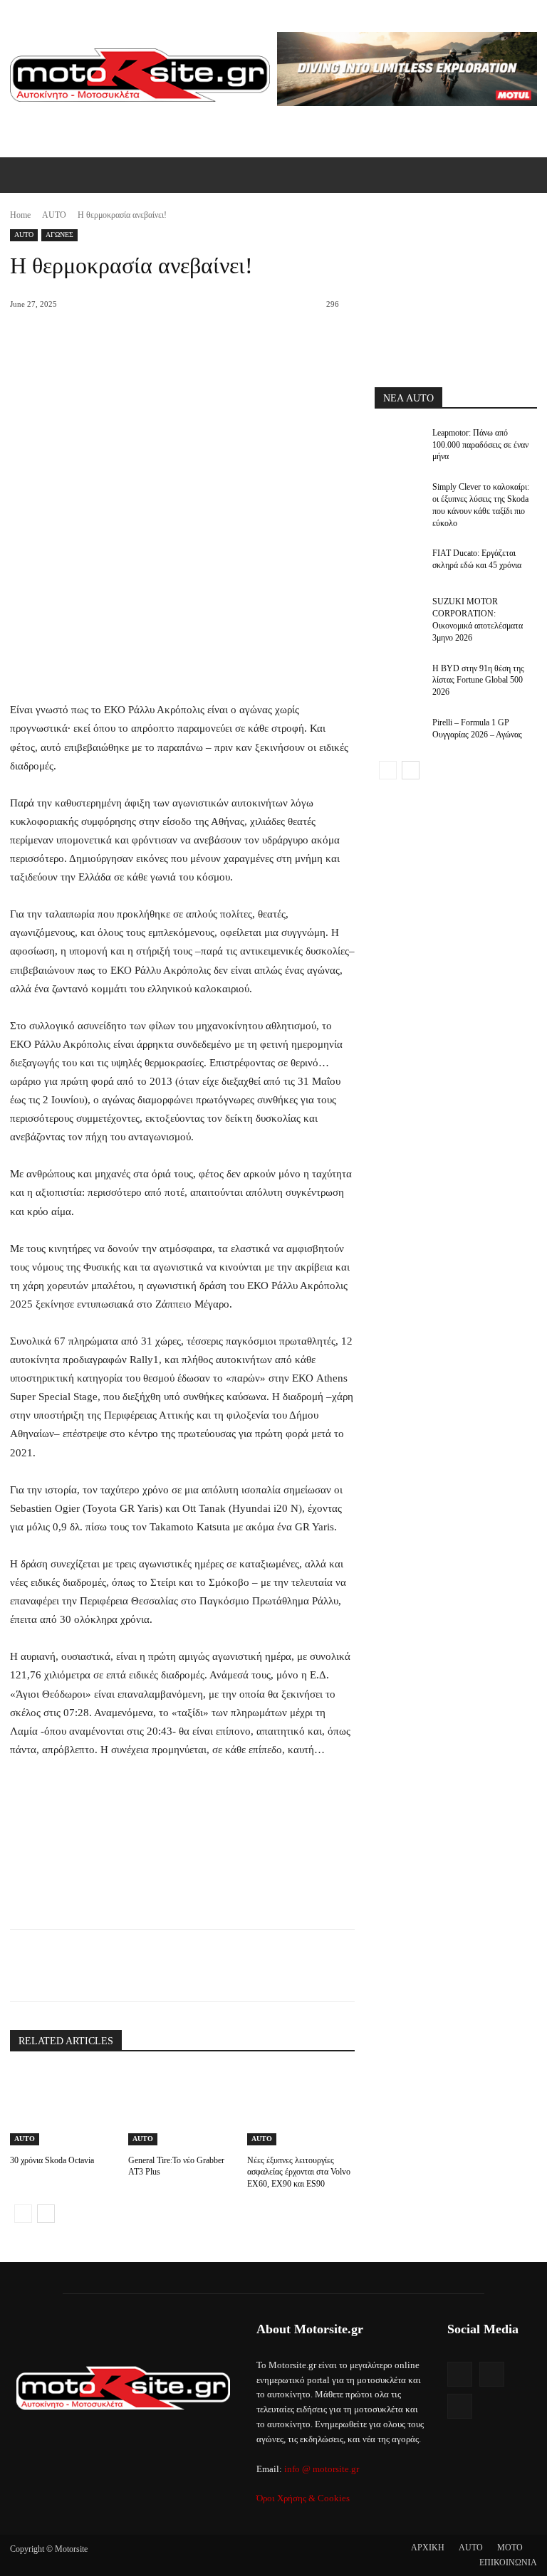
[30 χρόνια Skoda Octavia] (64, 2108)
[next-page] (46, 2214)
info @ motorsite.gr (322, 2469)
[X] (140, 1965)
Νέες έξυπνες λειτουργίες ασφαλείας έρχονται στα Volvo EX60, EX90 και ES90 (299, 2172)
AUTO (54, 215)
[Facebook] (108, 1965)
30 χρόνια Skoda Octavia (52, 2160)
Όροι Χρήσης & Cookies (303, 2498)
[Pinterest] (173, 1965)
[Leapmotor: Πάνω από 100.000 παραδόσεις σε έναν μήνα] (399, 444)
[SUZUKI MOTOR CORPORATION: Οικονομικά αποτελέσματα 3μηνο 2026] (399, 613)
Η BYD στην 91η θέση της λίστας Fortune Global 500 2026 (478, 680)
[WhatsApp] (206, 1965)
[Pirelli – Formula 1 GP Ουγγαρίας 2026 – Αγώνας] (399, 734)
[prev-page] (23, 2214)
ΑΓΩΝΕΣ (59, 235)
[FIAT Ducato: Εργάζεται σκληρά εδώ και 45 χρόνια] (399, 564)
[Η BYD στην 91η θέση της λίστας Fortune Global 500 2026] (399, 680)
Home (20, 215)
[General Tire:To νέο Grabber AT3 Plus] (182, 2108)
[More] (239, 1965)
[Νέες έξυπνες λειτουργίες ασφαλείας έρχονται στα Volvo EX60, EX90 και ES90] (301, 2108)
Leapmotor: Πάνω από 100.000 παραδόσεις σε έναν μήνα (480, 445)
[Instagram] (492, 2374)
